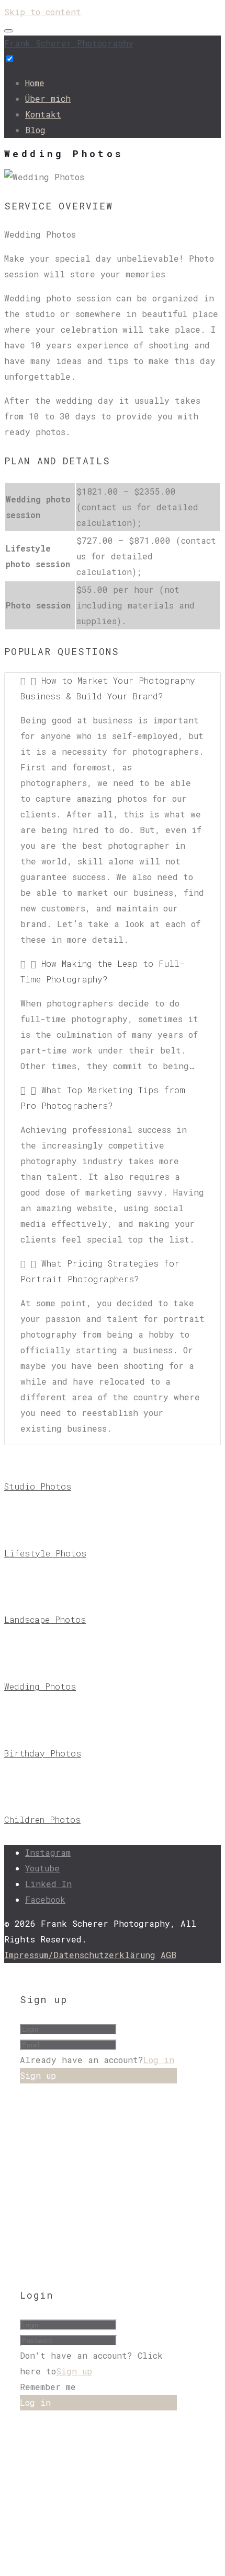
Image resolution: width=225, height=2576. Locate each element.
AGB (168, 1955)
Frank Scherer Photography (69, 43)
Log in (159, 2060)
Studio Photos (38, 1486)
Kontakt (43, 114)
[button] (113, 688)
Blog (35, 130)
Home (35, 83)
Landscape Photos (45, 1619)
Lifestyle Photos (45, 1553)
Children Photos (42, 1819)
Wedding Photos (40, 1686)
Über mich (48, 98)
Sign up (74, 2371)
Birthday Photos (43, 1753)
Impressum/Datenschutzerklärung (80, 1955)
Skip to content (43, 12)
